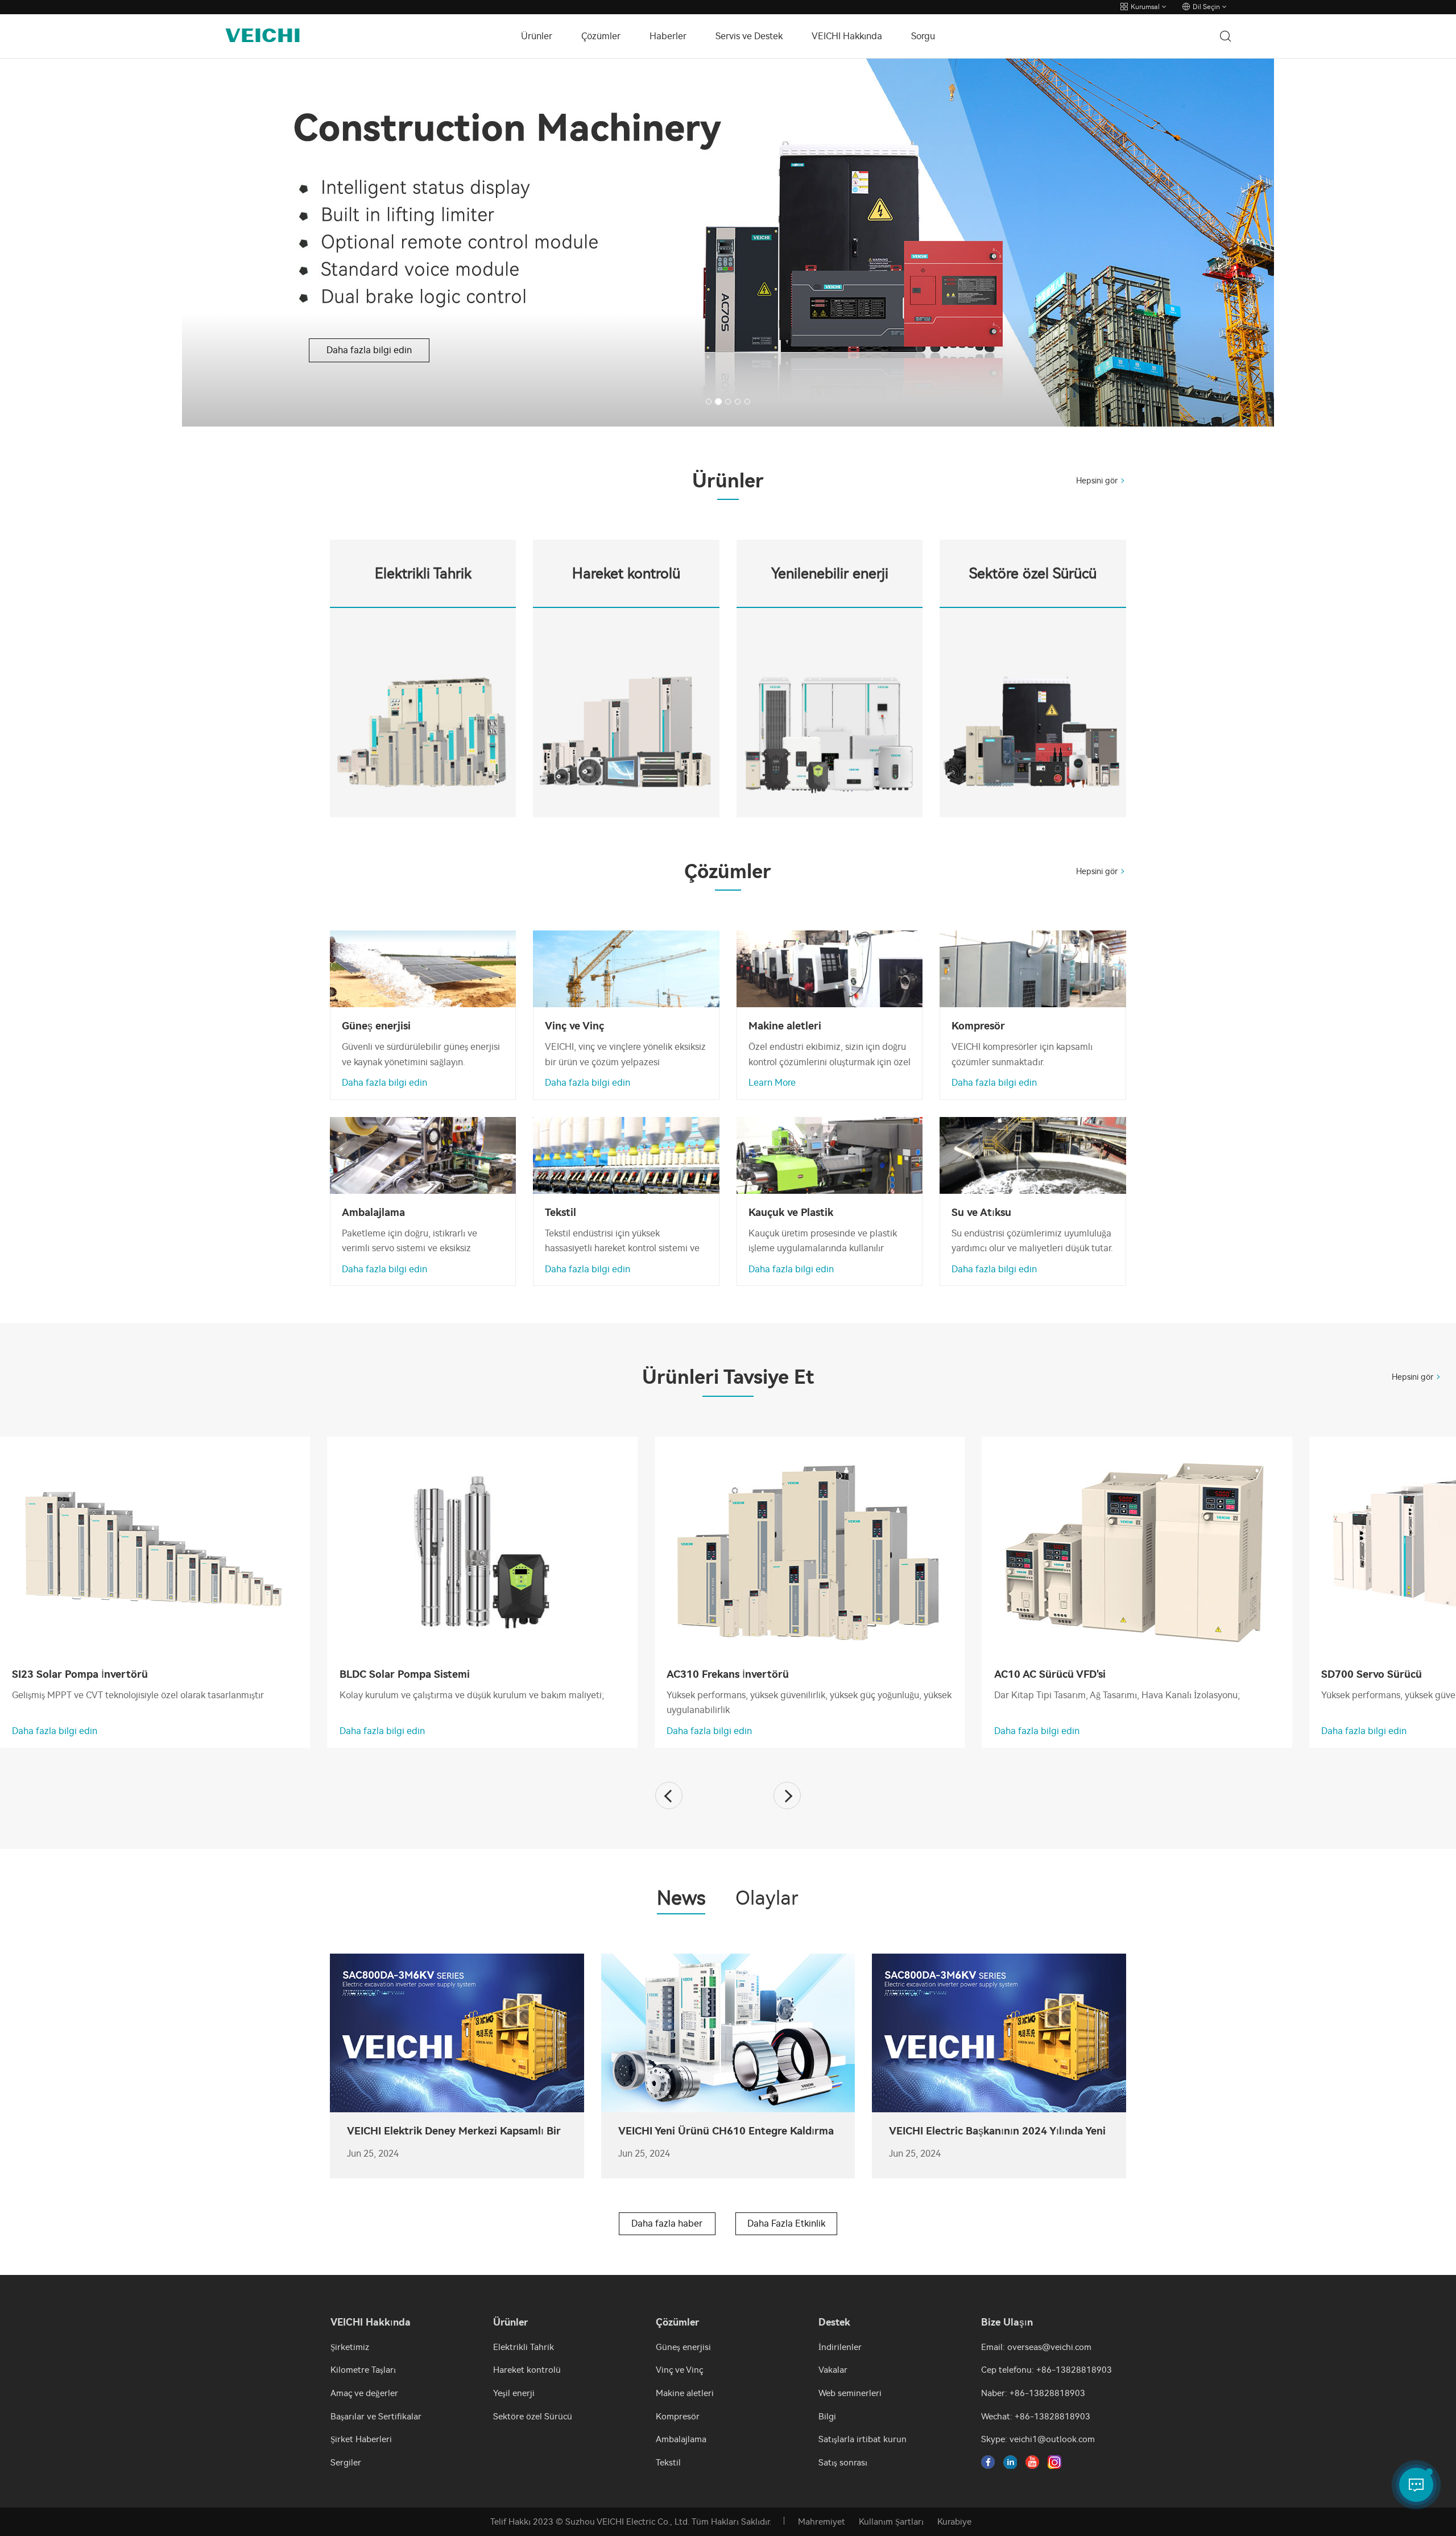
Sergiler (346, 2463)
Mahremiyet (822, 2522)
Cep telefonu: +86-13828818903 (1046, 2370)
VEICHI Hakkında (847, 36)
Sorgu (923, 36)
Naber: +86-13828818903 (1033, 2393)
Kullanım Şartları (891, 2522)
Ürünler (537, 36)
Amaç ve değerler (364, 2393)
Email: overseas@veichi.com (1036, 2347)
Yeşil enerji (514, 2393)
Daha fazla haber (667, 2223)
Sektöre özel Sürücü (533, 2417)
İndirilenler (840, 2347)
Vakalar (833, 2370)
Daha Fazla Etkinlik (786, 2223)
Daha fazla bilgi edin (347, 328)
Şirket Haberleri (361, 2439)
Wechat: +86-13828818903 (1036, 2417)
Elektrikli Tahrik (524, 2347)
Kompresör (678, 2417)
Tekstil (668, 2463)
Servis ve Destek (749, 36)
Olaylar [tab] (767, 1899)
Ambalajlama (681, 2439)
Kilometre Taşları (363, 2370)
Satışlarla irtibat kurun (863, 2439)
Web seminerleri (850, 2393)
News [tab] (681, 1899)
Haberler (668, 36)
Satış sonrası (843, 2463)
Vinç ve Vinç (679, 2370)
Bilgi (827, 2417)
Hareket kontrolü (527, 2370)
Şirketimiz (350, 2347)
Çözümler (601, 36)
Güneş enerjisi (683, 2347)
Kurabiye (954, 2522)
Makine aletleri (685, 2393)
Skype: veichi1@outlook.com (1038, 2439)
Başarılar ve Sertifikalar (376, 2417)
